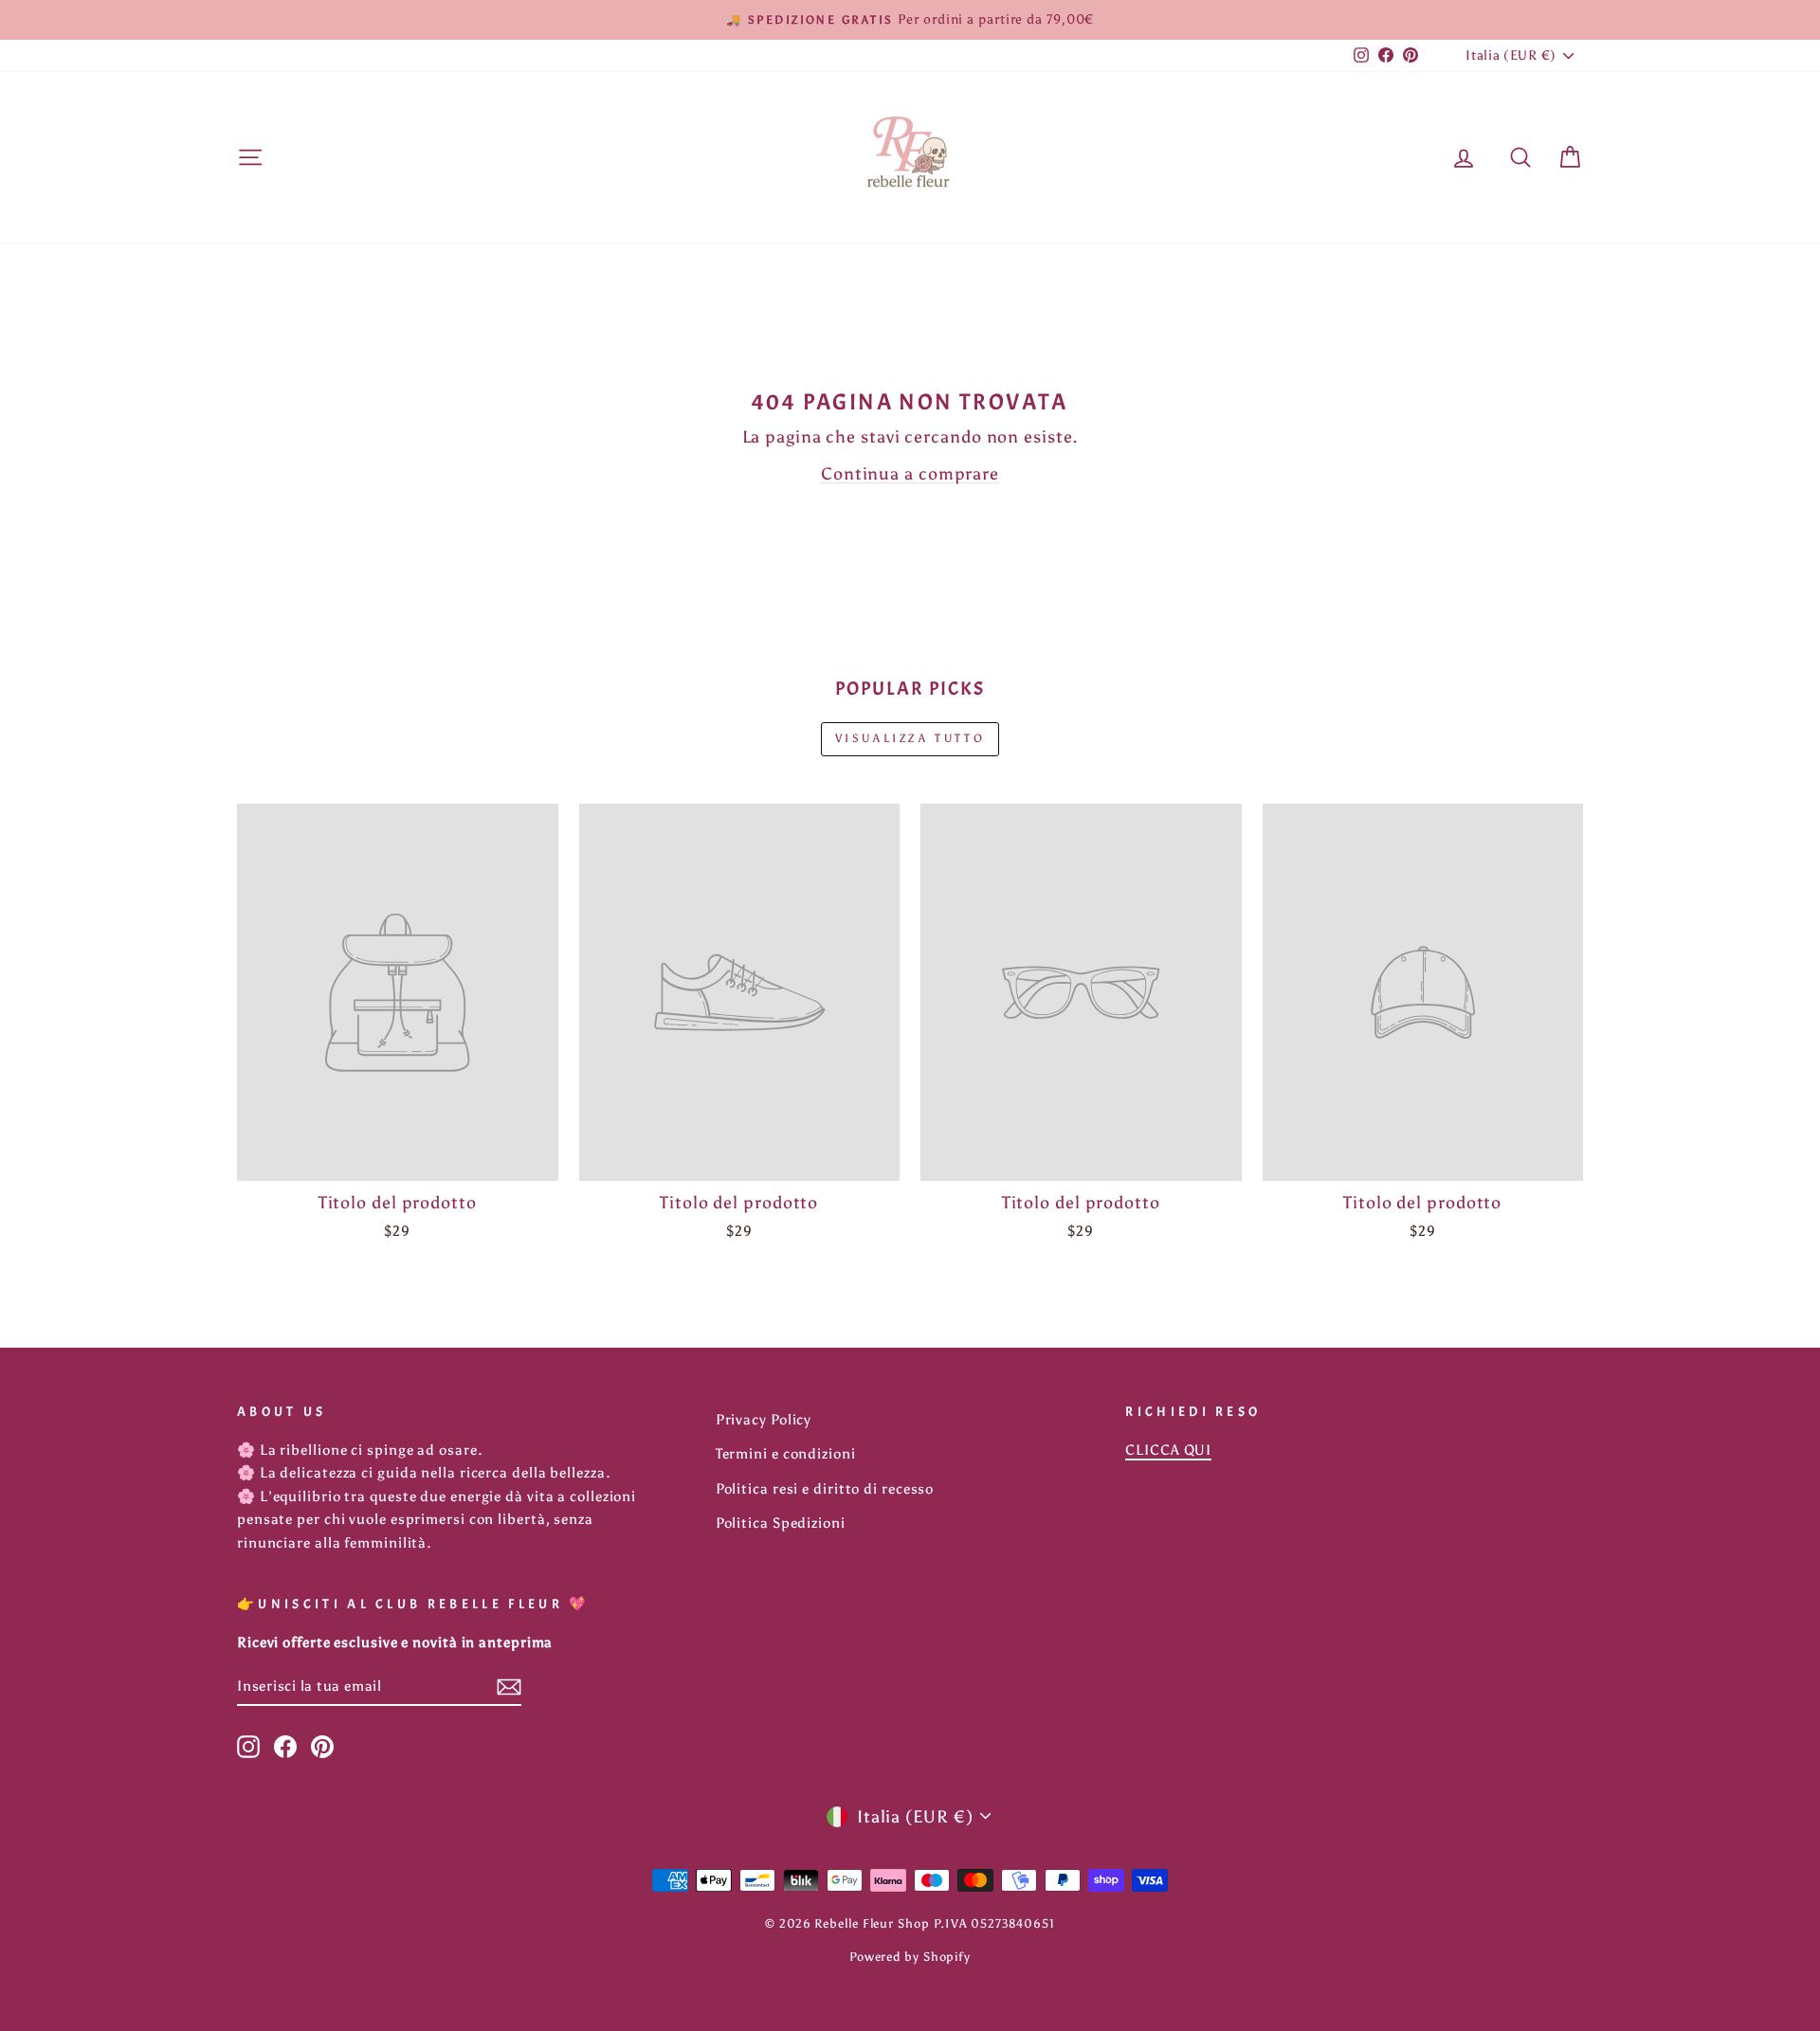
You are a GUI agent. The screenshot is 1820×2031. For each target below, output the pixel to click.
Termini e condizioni (786, 1453)
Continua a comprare (910, 474)
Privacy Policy (764, 1419)
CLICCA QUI (1168, 1450)
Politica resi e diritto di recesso (825, 1488)
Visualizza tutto (910, 738)
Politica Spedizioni (781, 1523)
